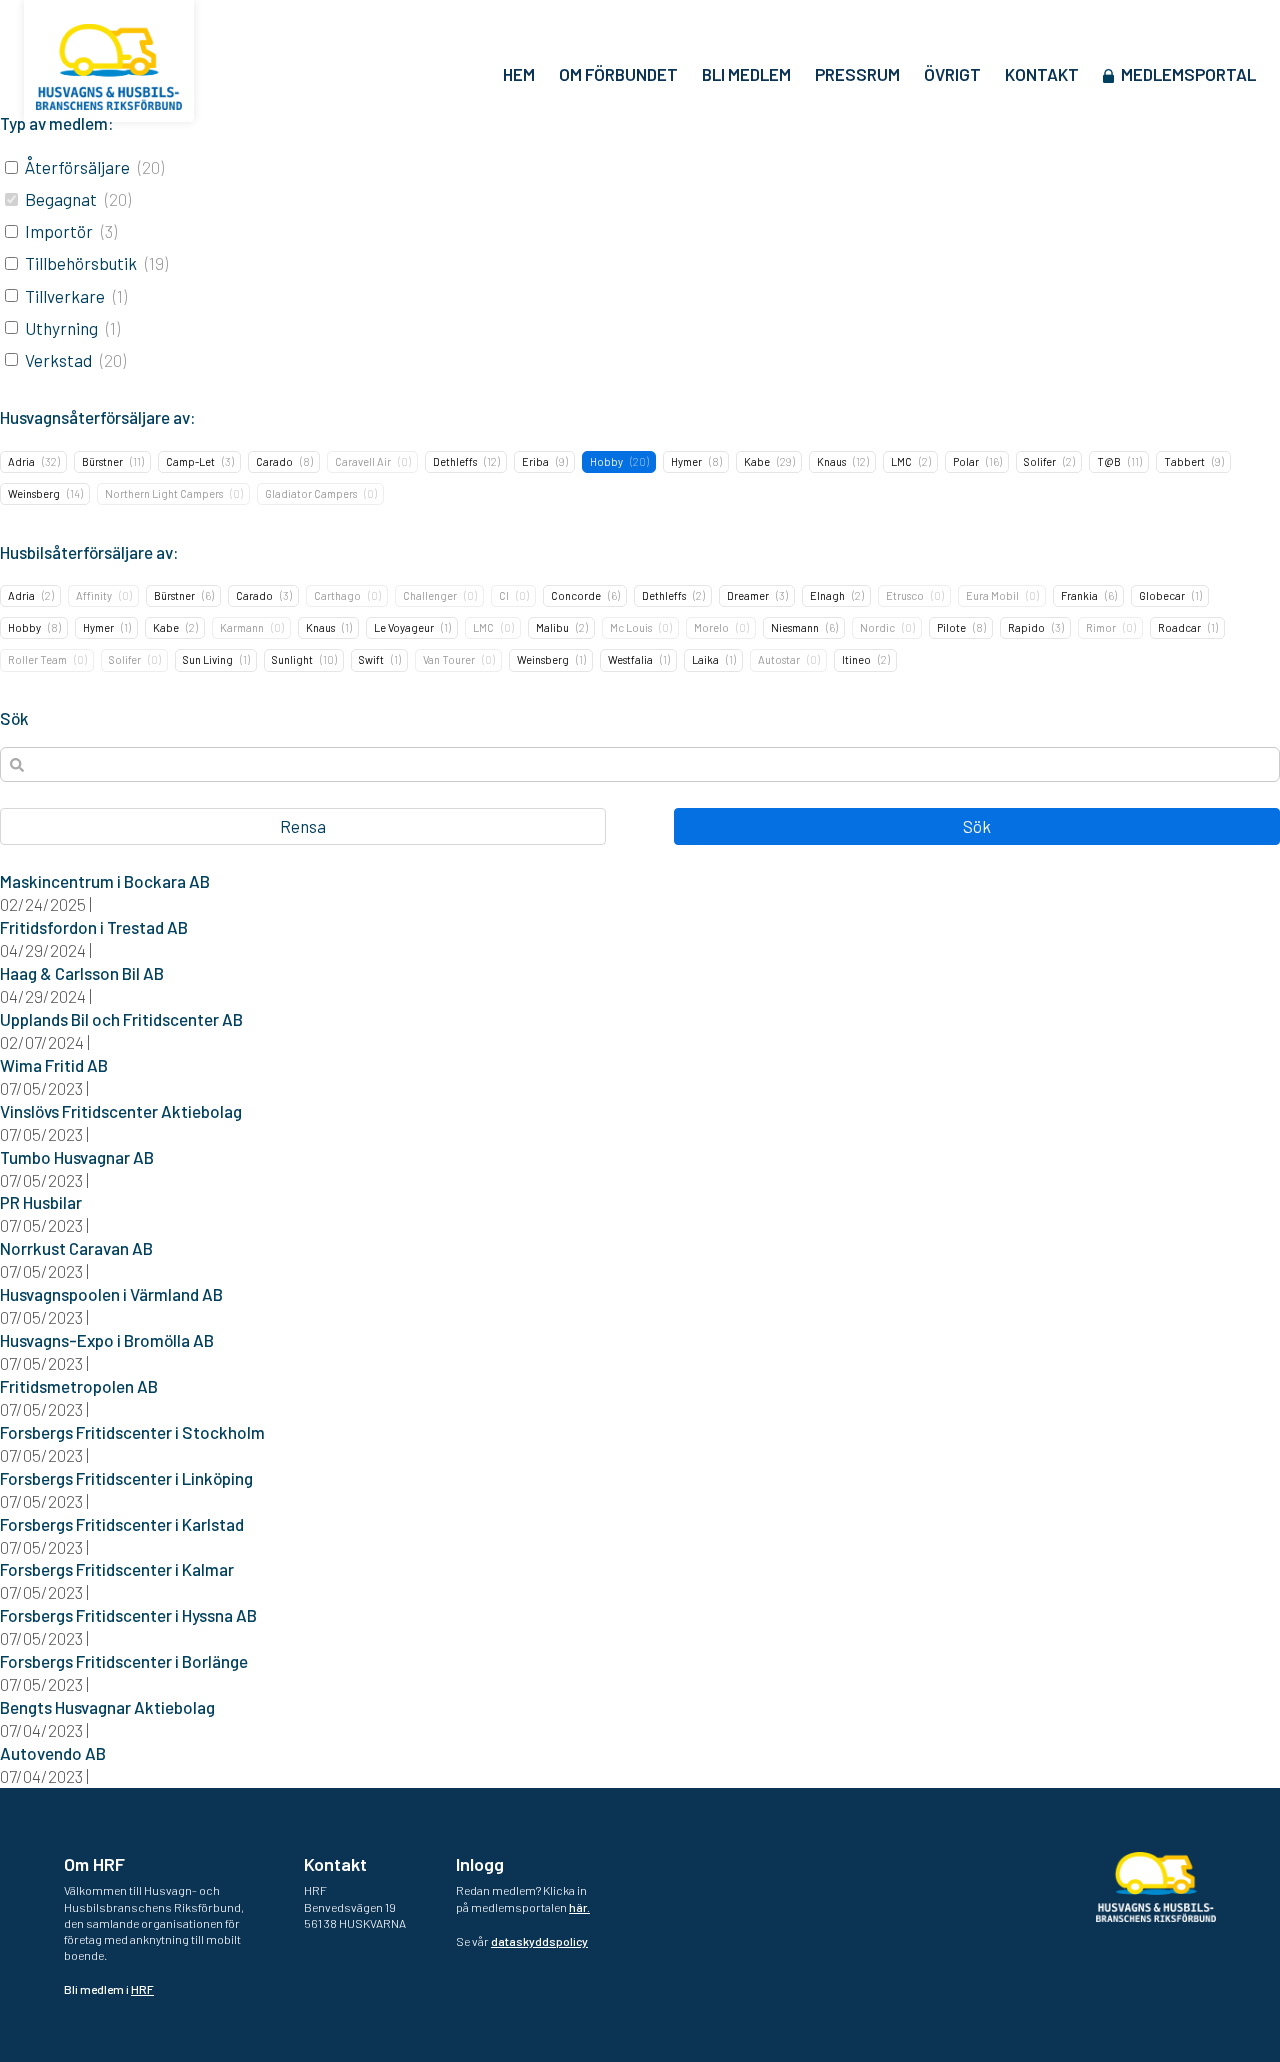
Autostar (779, 659)
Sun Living (208, 659)
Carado (274, 461)
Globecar (1162, 595)
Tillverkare (65, 296)
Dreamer (748, 595)
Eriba (535, 461)
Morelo (711, 627)
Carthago (337, 595)
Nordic (877, 627)
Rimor (1101, 627)
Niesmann (795, 627)
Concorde (576, 595)
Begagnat (61, 199)
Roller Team (37, 659)
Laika (705, 659)
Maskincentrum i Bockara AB (105, 881)
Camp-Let (190, 461)
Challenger (430, 595)
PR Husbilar (41, 1202)
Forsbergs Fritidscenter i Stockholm (132, 1432)
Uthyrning (61, 328)
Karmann (242, 627)
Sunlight (292, 659)
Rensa (303, 826)
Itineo (856, 659)
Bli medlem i (109, 1989)
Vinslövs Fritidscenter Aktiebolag (121, 1111)
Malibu (552, 627)
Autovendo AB (53, 1753)
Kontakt (1042, 74)
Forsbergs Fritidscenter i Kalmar (117, 1569)
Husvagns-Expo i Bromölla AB (107, 1340)
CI (504, 595)
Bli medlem (746, 74)
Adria (21, 461)
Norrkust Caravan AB (76, 1248)
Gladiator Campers (311, 493)
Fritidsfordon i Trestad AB (94, 927)
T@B (1109, 461)
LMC (901, 461)
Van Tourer (449, 659)
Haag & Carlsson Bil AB (82, 973)
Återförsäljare (77, 167)
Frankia (1079, 595)
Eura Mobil (992, 595)
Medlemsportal (1188, 74)
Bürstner (102, 461)
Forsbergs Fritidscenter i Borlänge (124, 1661)
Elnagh (827, 595)
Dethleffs (455, 461)
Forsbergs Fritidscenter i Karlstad (122, 1524)
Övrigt (952, 74)
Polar (966, 461)
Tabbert (1184, 461)
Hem (519, 74)
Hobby (606, 461)
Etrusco (905, 595)
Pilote (951, 627)
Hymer (686, 461)
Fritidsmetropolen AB (79, 1386)
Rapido (1026, 627)
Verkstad (58, 360)
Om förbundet (618, 74)
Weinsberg (34, 493)
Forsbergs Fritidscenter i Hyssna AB (128, 1615)
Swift (371, 659)
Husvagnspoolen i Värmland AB (111, 1294)
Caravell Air (363, 461)
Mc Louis (631, 627)
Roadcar (1179, 627)
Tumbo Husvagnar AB (77, 1157)
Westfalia (630, 659)
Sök (977, 826)
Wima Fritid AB (54, 1065)
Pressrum (857, 74)
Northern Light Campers (164, 493)
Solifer (1040, 461)
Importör (59, 231)
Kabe (757, 461)
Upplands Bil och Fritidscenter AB (121, 1019)
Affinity (94, 595)
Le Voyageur (404, 627)
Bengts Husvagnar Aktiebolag (107, 1707)
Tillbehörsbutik (81, 263)
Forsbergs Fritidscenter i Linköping (126, 1478)
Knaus (831, 461)
